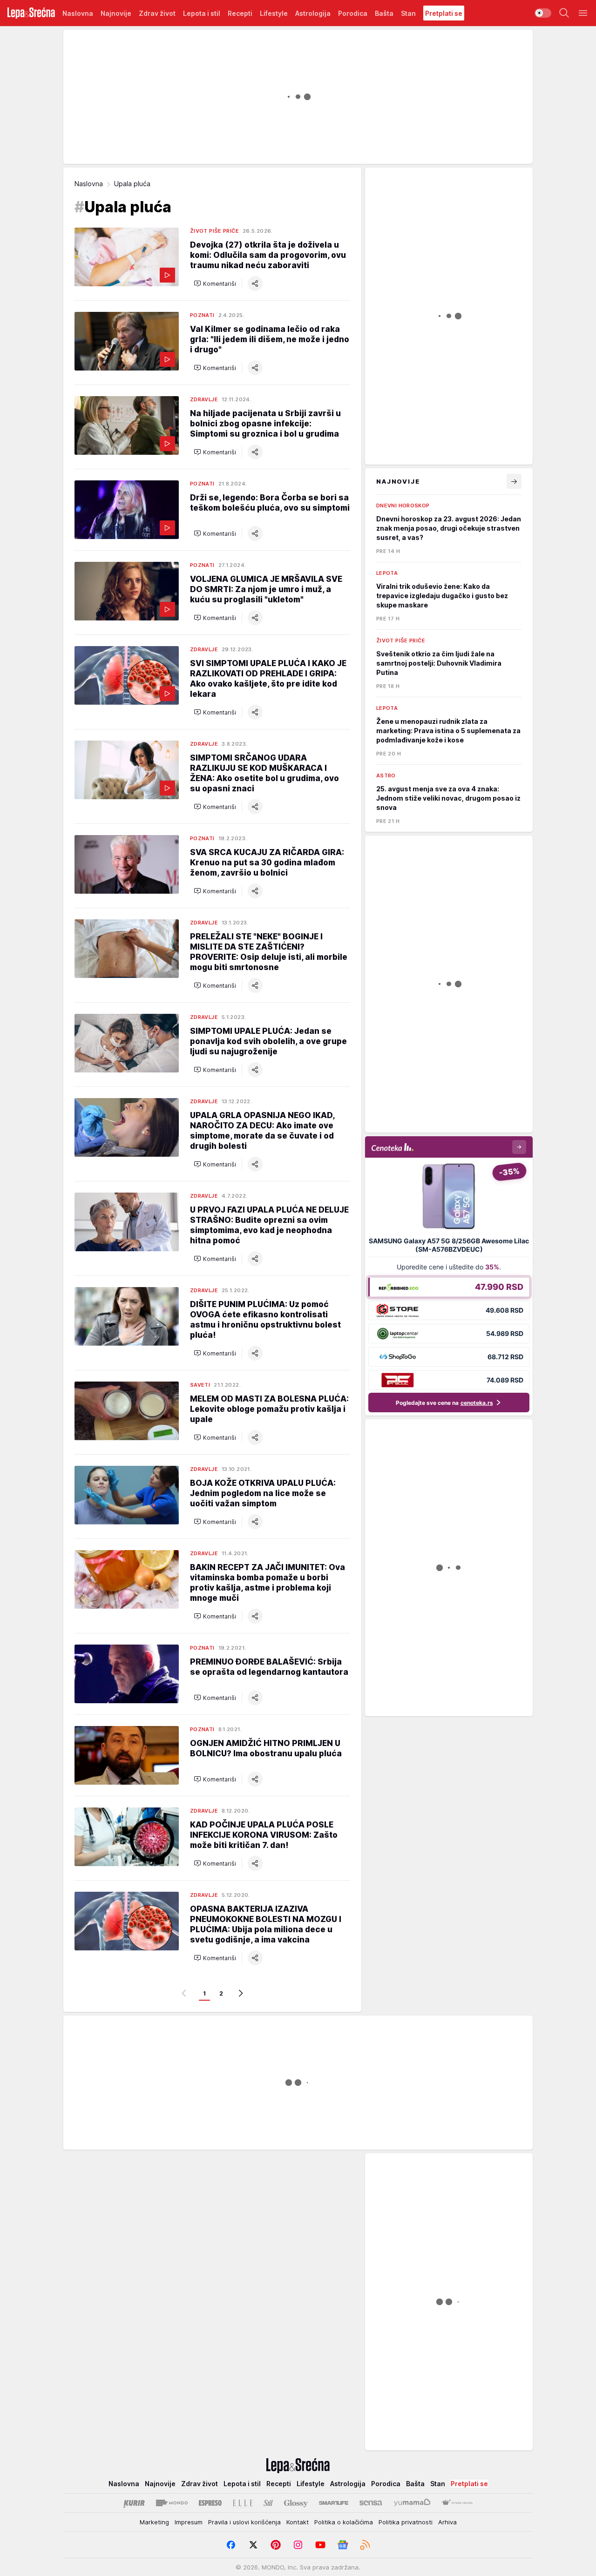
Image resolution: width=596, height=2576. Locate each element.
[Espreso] (210, 2503)
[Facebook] (231, 2545)
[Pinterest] (276, 2545)
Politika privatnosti (406, 2522)
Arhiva (447, 2522)
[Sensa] (371, 2503)
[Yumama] (412, 2503)
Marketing (154, 2522)
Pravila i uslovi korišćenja (244, 2522)
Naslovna (89, 184)
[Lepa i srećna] (31, 13)
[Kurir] (134, 2503)
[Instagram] (298, 2545)
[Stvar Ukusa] (457, 2503)
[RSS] (365, 2545)
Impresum (189, 2522)
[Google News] (343, 2545)
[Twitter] (253, 2545)
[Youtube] (320, 2545)
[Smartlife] (334, 2503)
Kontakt (298, 2522)
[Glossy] (296, 2503)
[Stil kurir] (268, 2503)
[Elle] (243, 2503)
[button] (215, 283)
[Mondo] (172, 2503)
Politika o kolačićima (344, 2522)
